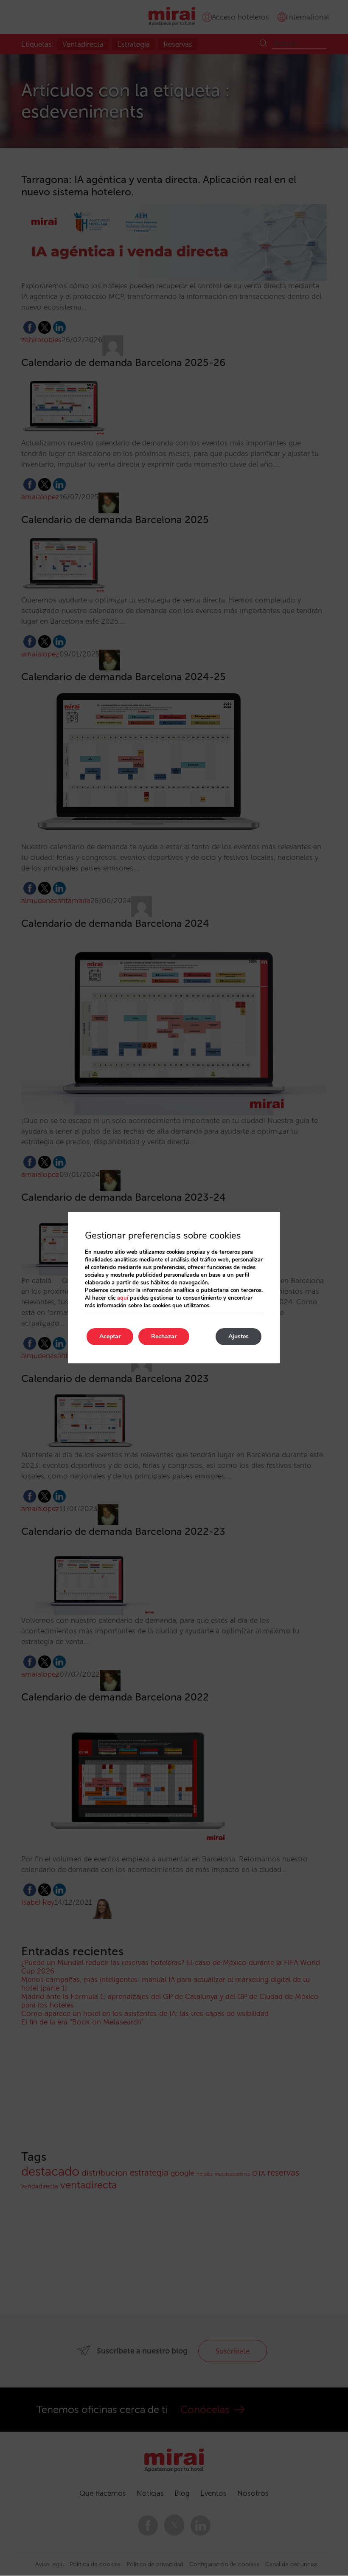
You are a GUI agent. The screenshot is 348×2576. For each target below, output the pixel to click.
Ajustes (239, 1336)
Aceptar (110, 1336)
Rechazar (164, 1336)
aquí (123, 1298)
